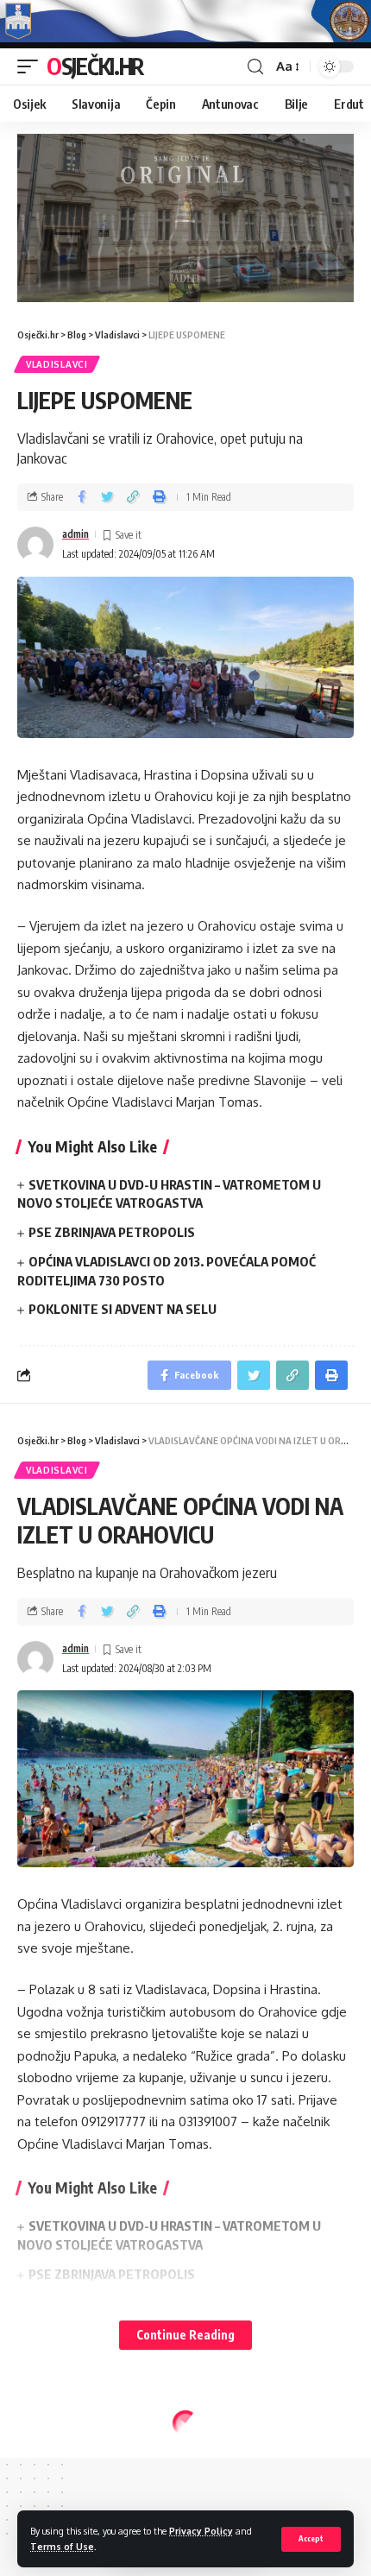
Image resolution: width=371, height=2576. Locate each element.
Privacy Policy (201, 2531)
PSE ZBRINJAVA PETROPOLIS (112, 1232)
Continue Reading (185, 2335)
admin (75, 534)
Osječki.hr (95, 66)
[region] (185, 218)
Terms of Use (62, 2546)
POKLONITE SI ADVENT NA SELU (123, 1309)
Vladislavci (57, 364)
